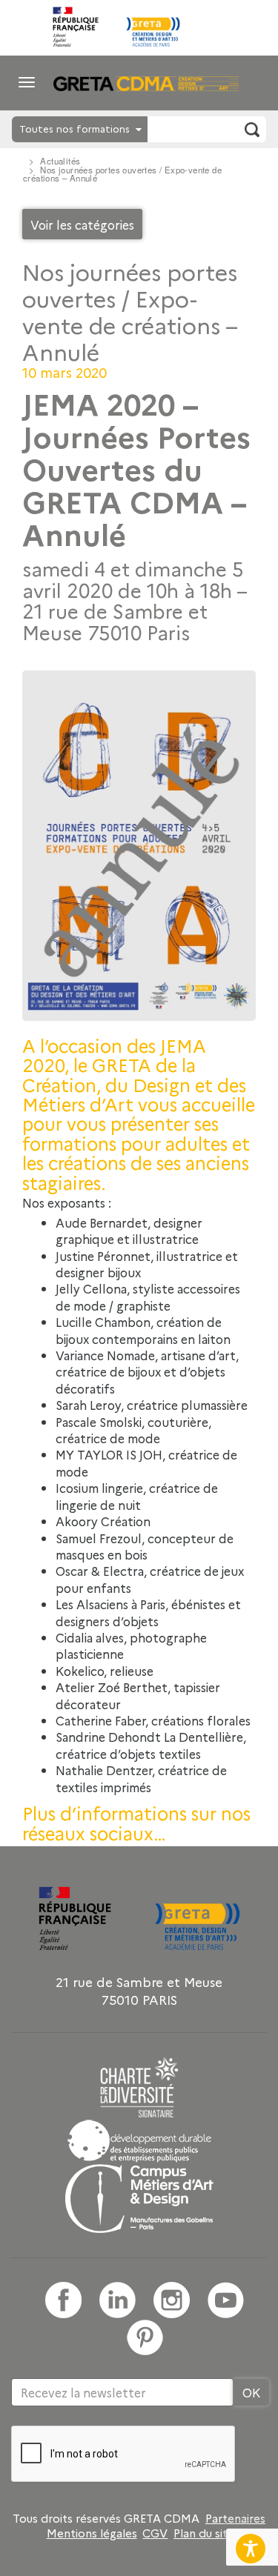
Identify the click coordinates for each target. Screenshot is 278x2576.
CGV (155, 2533)
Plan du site (204, 2533)
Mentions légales (92, 2533)
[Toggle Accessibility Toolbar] (251, 2549)
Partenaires (235, 2518)
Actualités (60, 161)
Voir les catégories (82, 224)
